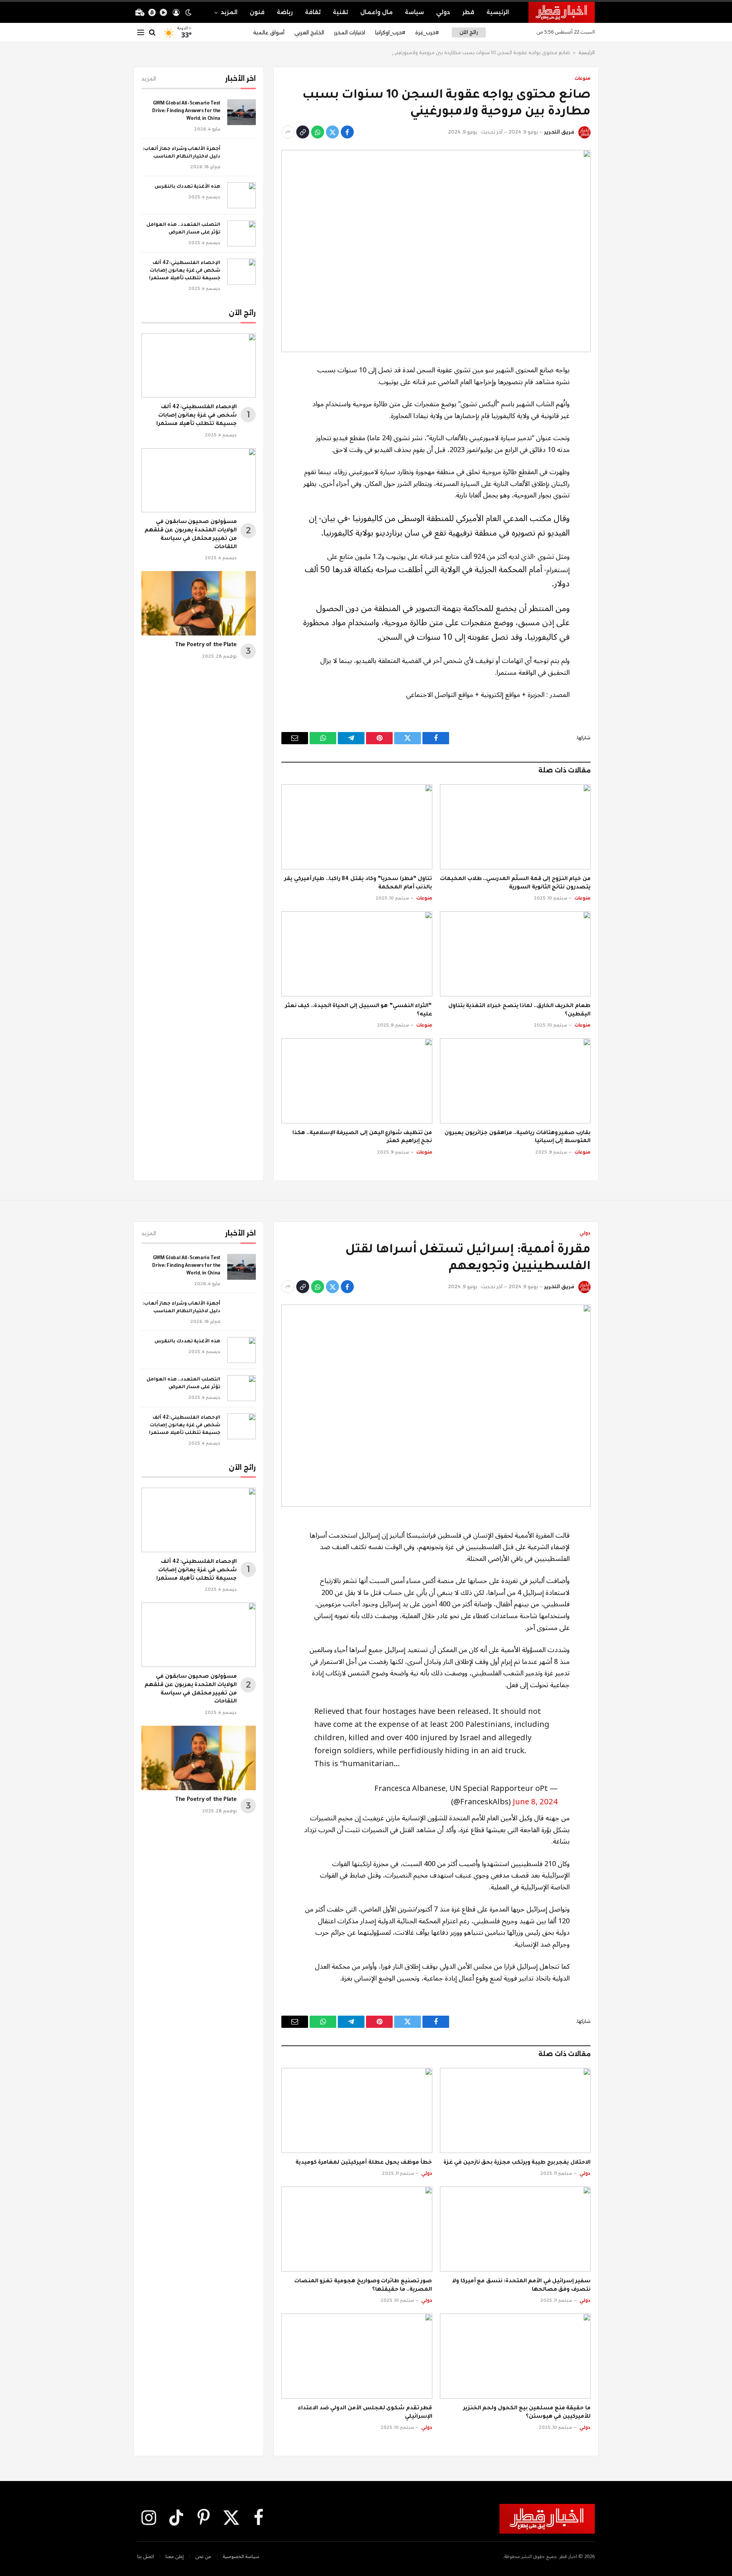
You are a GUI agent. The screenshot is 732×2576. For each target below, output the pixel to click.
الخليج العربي (309, 32)
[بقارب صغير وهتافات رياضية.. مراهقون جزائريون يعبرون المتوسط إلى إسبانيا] (515, 1081)
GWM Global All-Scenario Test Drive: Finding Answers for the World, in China (186, 111)
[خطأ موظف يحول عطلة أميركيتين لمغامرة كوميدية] (357, 2110)
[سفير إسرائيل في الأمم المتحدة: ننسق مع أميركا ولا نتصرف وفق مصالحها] (515, 2229)
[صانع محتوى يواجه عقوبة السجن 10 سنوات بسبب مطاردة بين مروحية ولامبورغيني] (436, 251)
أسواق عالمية (269, 32)
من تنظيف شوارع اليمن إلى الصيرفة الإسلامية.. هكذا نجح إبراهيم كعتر (362, 1138)
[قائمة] (141, 33)
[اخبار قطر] (562, 12)
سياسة (414, 12)
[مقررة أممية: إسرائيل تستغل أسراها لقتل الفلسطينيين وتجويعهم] (436, 1406)
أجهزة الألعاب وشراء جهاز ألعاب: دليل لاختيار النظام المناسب (181, 153)
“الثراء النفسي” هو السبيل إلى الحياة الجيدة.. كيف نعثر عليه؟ (359, 1010)
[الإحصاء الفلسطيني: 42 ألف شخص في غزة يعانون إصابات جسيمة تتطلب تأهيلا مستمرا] (242, 272)
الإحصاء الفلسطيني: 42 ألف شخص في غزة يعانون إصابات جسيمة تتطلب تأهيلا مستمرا (185, 271)
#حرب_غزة (427, 32)
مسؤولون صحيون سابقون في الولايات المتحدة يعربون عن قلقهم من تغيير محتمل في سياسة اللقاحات (191, 535)
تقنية (340, 12)
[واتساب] (318, 132)
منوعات (583, 78)
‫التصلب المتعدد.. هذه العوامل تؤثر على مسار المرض (183, 229)
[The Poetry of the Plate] (199, 603)
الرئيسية (498, 12)
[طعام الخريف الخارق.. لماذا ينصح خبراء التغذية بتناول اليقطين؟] (515, 954)
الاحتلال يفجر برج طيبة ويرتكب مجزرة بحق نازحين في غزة (517, 2163)
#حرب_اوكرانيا (390, 32)
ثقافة (313, 12)
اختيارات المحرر (350, 32)
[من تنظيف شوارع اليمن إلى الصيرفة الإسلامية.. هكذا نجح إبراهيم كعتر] (357, 1081)
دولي (443, 12)
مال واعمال (376, 12)
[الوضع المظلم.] (188, 13)
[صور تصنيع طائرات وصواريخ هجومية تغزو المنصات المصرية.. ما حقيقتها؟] (357, 2229)
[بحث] (152, 33)
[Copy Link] (303, 132)
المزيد (229, 12)
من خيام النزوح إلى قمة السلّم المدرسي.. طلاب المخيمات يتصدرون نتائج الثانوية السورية (515, 883)
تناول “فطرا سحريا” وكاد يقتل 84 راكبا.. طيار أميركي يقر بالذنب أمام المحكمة (358, 883)
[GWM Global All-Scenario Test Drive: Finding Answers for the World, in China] (242, 112)
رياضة (285, 12)
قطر (468, 12)
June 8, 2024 (535, 1802)
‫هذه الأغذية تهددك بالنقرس (187, 187)
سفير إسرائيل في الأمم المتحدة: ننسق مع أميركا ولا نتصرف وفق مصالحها (521, 2286)
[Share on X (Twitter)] (332, 132)
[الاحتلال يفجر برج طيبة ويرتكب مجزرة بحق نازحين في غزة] (515, 2110)
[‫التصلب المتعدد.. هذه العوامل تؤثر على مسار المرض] (242, 233)
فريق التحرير (559, 132)
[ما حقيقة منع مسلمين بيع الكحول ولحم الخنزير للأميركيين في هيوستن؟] (515, 2356)
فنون (257, 12)
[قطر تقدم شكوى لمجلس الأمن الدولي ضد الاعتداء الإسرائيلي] (357, 2356)
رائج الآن (469, 32)
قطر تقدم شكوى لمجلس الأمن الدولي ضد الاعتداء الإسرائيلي (365, 2413)
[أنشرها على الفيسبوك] (347, 132)
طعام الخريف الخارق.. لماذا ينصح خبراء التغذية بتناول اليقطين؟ (519, 1010)
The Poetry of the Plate (206, 645)
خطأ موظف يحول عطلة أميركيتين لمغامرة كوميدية (364, 2163)
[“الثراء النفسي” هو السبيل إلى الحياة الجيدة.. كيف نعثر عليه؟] (357, 954)
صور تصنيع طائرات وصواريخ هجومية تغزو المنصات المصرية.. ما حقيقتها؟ (363, 2286)
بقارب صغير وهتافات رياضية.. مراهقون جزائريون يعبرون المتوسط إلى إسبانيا (518, 1138)
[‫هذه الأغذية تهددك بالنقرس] (242, 195)
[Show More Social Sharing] (288, 132)
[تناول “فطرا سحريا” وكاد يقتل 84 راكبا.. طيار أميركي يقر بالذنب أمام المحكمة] (357, 827)
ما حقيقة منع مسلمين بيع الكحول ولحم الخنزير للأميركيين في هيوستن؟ (527, 2413)
